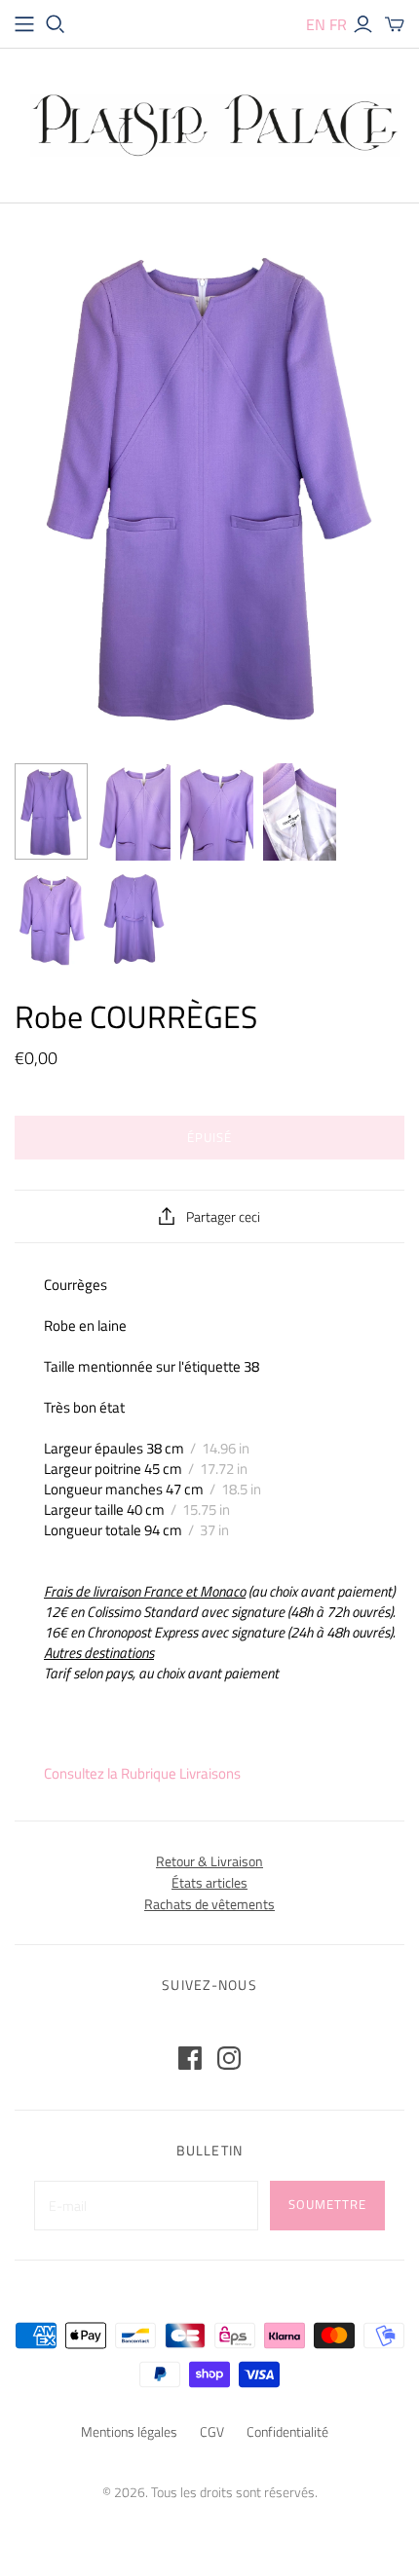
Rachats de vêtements (209, 1904)
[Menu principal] (24, 24)
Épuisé (209, 1137)
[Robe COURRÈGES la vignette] (51, 811)
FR (338, 24)
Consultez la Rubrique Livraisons (142, 1773)
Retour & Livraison (209, 1861)
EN (316, 24)
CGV (212, 2431)
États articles (209, 1882)
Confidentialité (287, 2431)
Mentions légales (129, 2431)
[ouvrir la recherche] (56, 24)
